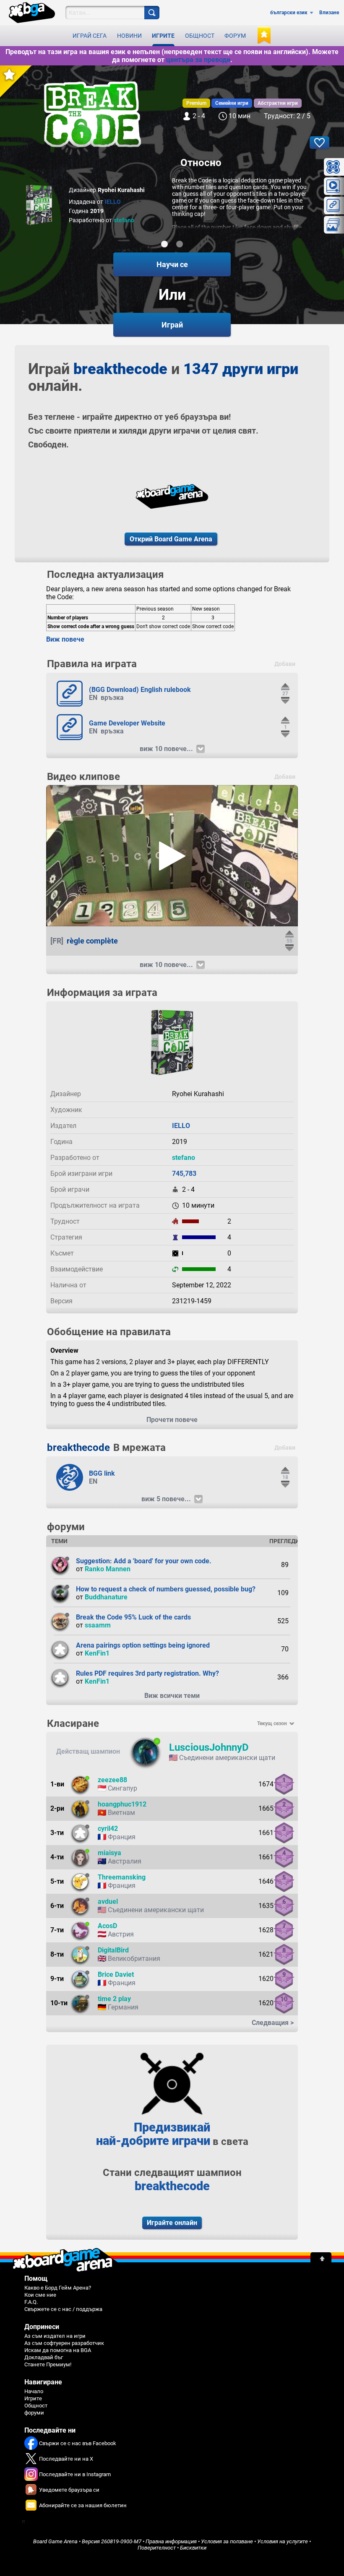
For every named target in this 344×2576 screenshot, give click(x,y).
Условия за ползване (227, 2541)
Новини (129, 36)
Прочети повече (172, 1420)
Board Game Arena (55, 2541)
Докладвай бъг (44, 2357)
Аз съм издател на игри (55, 2336)
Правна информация (171, 2541)
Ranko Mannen (108, 1569)
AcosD (107, 1926)
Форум (235, 36)
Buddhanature (106, 1597)
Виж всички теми (172, 1696)
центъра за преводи (198, 60)
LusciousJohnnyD (209, 1747)
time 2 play (114, 1999)
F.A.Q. (31, 2302)
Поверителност (157, 2548)
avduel (108, 1901)
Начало (34, 2391)
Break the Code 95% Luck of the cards (133, 1617)
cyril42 (108, 1829)
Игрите (163, 36)
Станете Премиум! (48, 2364)
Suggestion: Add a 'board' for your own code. (144, 1561)
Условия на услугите (283, 2541)
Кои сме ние (40, 2295)
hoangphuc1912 (122, 1804)
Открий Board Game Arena (171, 539)
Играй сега (90, 36)
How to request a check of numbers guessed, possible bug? (166, 1589)
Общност (200, 36)
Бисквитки (193, 2548)
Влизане (329, 13)
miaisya (109, 1853)
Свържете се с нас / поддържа (63, 2309)
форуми (34, 2413)
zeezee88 (112, 1780)
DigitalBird (113, 1950)
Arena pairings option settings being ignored (143, 1645)
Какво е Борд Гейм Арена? (58, 2288)
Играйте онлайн (172, 2223)
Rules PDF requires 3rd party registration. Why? (147, 1673)
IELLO (113, 202)
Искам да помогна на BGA (58, 2350)
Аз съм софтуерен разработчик (64, 2343)
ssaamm (98, 1625)
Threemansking (122, 1877)
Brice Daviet (116, 1974)
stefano (124, 220)
